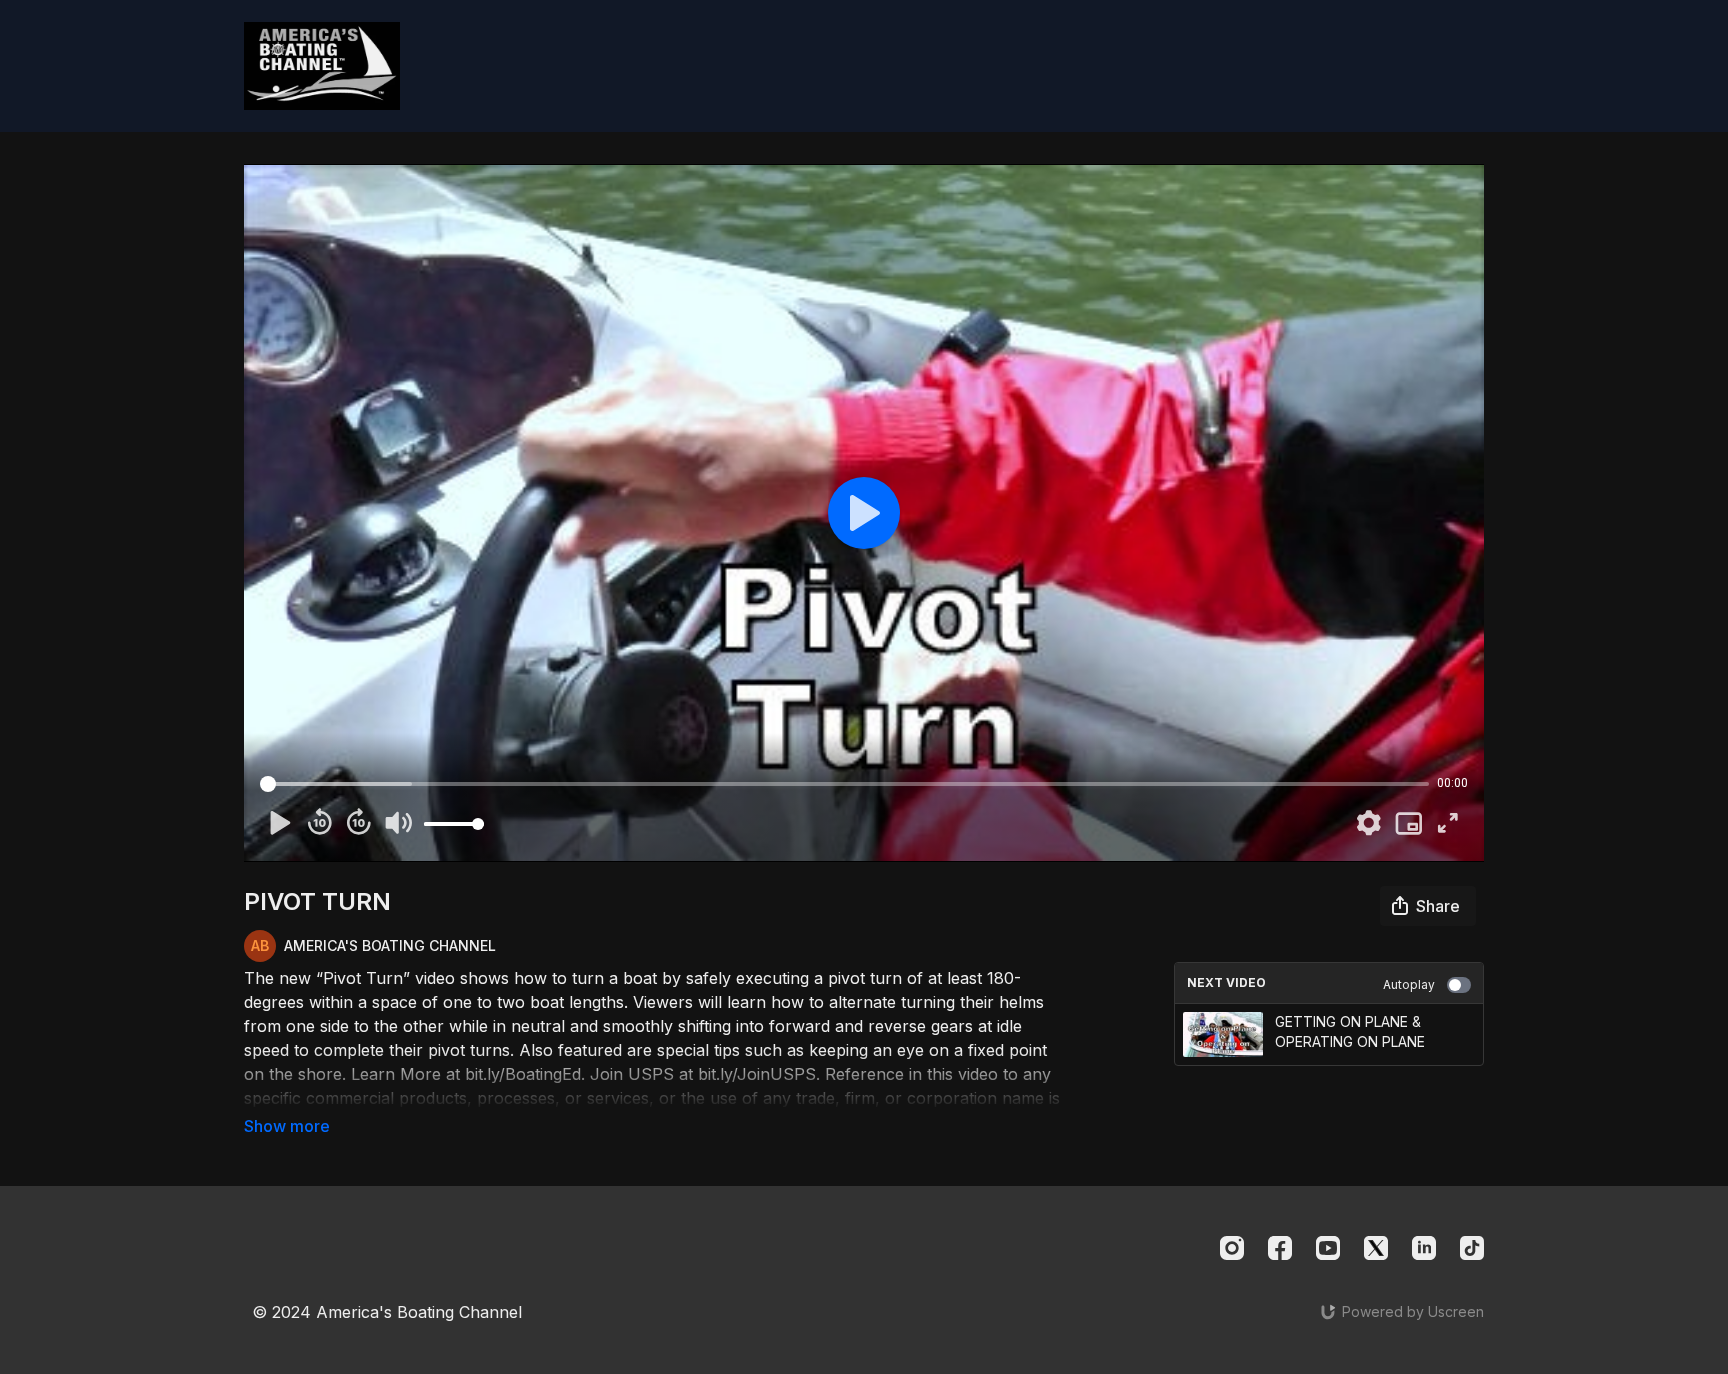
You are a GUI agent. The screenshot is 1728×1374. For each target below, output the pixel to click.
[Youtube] (1328, 1248)
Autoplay (1409, 984)
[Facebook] (1280, 1248)
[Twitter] (1376, 1248)
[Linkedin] (1424, 1248)
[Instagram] (1232, 1248)
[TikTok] (1472, 1248)
